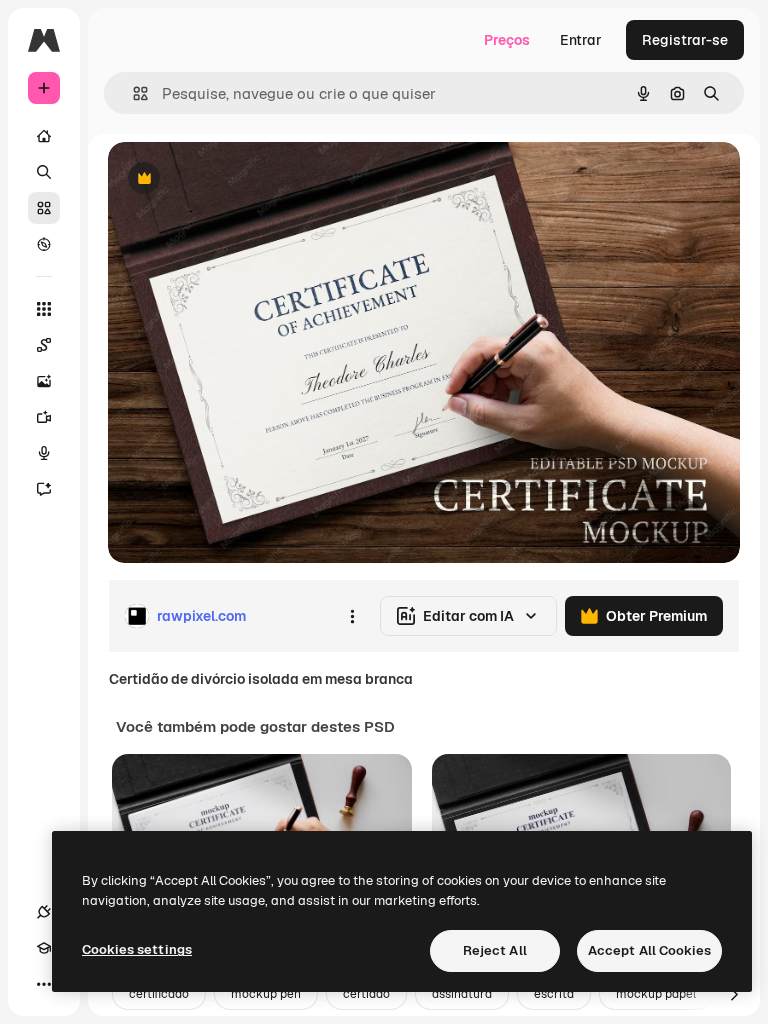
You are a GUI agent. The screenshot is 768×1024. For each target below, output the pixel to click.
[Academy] (44, 948)
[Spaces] (44, 345)
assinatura (462, 994)
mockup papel (656, 994)
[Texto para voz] (44, 453)
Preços (507, 40)
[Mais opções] (352, 616)
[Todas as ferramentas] (44, 309)
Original (236, 179)
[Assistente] (44, 489)
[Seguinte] (734, 994)
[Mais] (44, 984)
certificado (159, 994)
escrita (554, 994)
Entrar (581, 40)
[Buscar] (44, 172)
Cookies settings (137, 949)
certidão (366, 994)
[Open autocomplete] (132, 93)
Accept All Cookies (649, 950)
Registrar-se (685, 40)
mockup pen (266, 994)
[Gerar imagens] (44, 381)
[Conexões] (44, 912)
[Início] (44, 136)
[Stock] (44, 208)
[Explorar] (44, 244)
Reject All (495, 950)
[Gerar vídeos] (44, 417)
